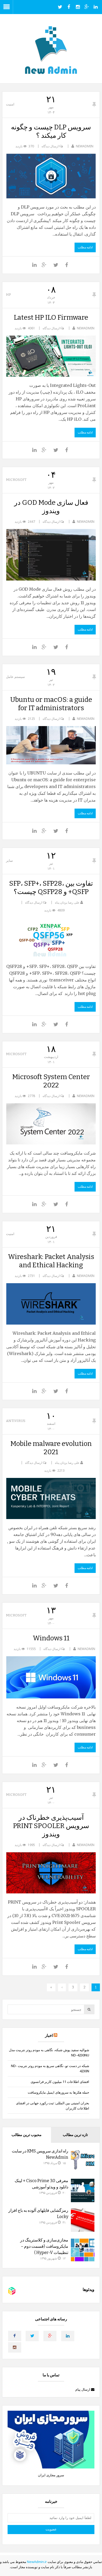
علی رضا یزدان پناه (67, 902)
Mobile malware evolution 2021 (51, 1448)
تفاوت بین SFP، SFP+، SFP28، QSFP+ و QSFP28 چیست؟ (51, 888)
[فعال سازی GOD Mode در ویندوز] (51, 555)
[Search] (89, 2009)
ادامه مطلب (85, 247)
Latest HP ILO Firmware (51, 317)
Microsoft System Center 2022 (51, 1081)
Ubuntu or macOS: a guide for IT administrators (51, 704)
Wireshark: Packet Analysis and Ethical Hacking (51, 1261)
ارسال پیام (83, 2389)
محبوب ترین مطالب (27, 2135)
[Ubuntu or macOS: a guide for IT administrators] (51, 745)
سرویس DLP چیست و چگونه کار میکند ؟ (51, 131)
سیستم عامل (15, 677)
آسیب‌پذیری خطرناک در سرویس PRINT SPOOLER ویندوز (51, 1826)
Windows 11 (51, 1638)
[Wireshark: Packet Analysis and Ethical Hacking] (51, 1304)
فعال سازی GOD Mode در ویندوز (51, 507)
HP (8, 295)
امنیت (10, 104)
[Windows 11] (51, 1677)
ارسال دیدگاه (50, 146)
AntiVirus (16, 1421)
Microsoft (16, 480)
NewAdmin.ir (37, 2562)
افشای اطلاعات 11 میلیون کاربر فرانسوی (60, 2082)
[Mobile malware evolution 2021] (51, 1498)
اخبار (49, 2036)
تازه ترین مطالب (75, 2135)
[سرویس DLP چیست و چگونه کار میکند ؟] (51, 176)
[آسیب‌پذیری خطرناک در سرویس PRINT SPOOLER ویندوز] (51, 1873)
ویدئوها (89, 2290)
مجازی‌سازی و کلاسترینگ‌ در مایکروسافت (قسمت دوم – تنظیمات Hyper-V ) (44, 2246)
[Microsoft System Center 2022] (51, 1124)
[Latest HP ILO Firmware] (51, 356)
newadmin (85, 146)
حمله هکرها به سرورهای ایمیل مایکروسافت (58, 2092)
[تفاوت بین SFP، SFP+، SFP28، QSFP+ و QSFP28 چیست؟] (51, 938)
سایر (9, 861)
